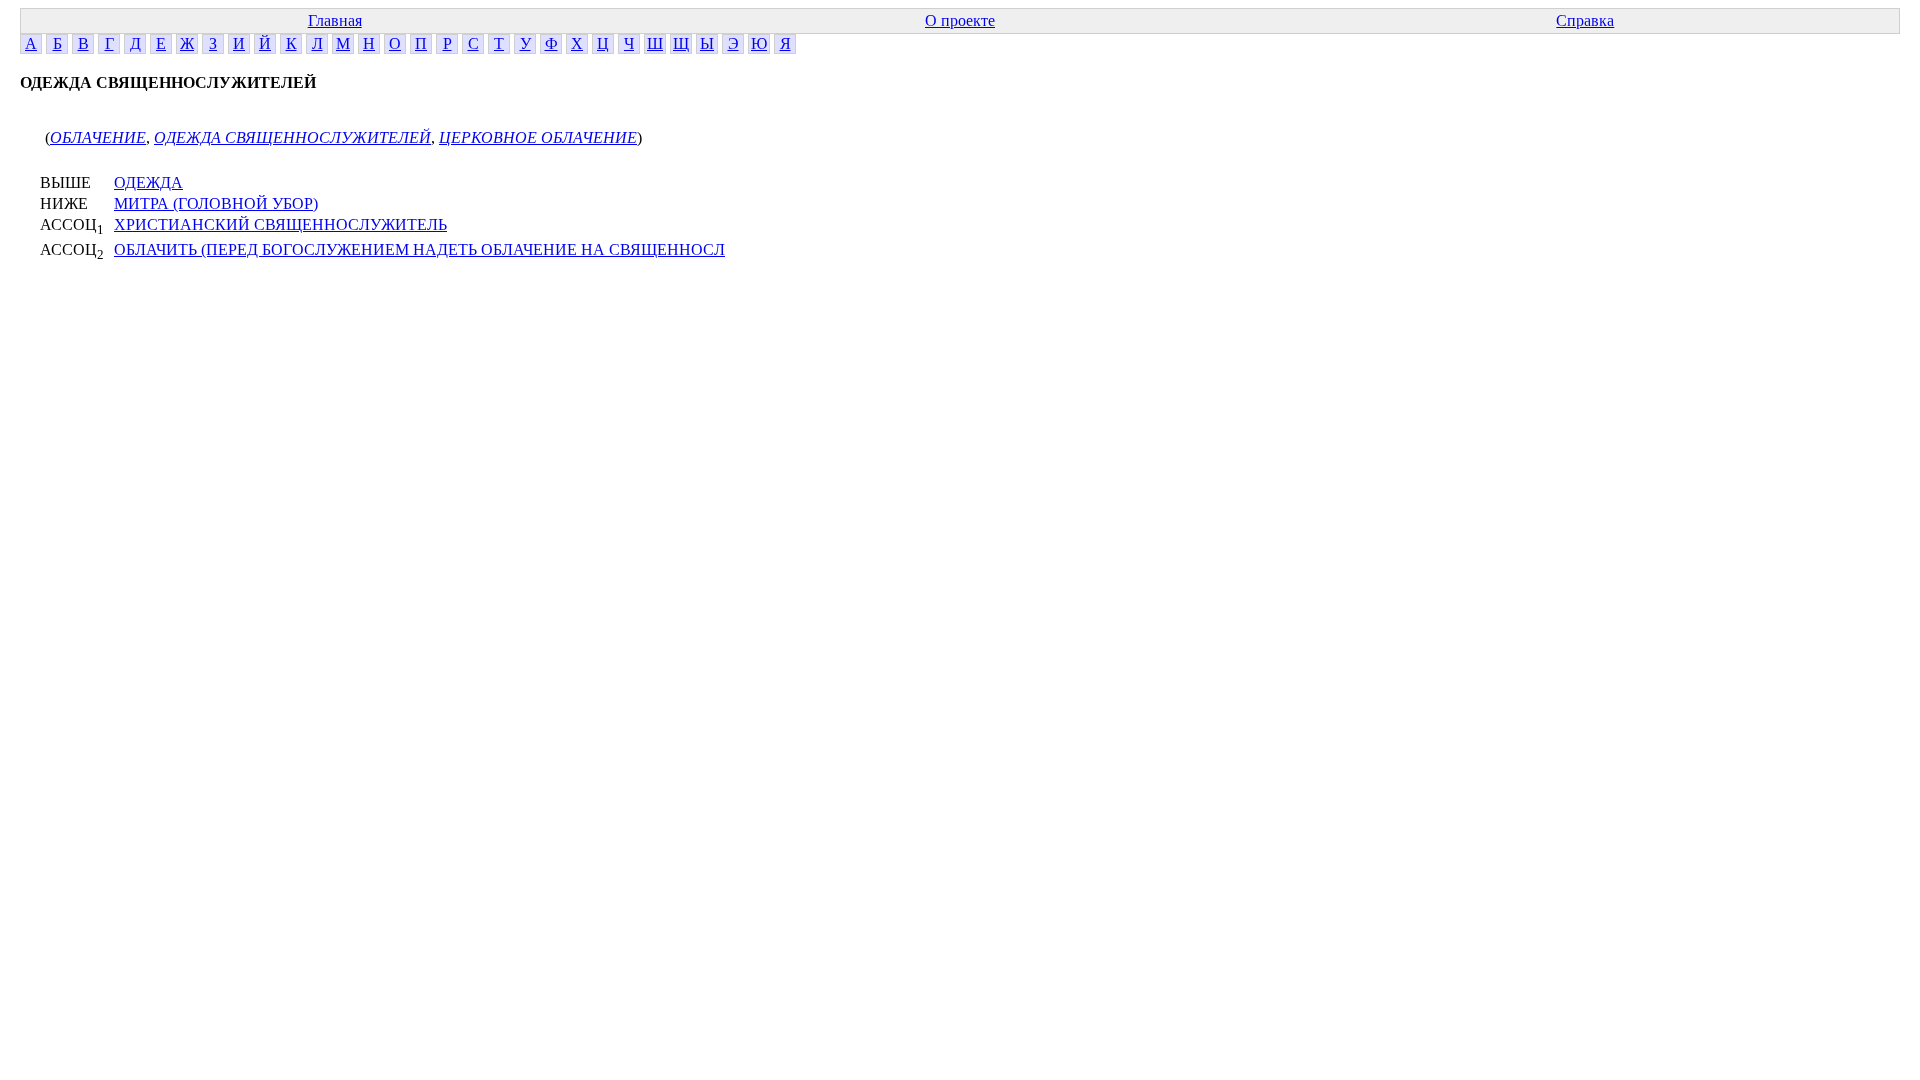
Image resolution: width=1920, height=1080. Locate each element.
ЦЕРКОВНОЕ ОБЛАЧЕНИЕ (538, 137)
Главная (335, 20)
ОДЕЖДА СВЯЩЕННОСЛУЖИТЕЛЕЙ (292, 137)
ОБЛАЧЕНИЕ (98, 137)
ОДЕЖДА (148, 182)
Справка (1585, 20)
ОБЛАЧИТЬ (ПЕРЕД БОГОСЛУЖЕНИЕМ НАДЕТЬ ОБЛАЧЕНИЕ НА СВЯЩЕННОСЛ (419, 249)
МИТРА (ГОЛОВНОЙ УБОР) (216, 203)
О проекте (960, 20)
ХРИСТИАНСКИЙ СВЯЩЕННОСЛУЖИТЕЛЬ (280, 224)
